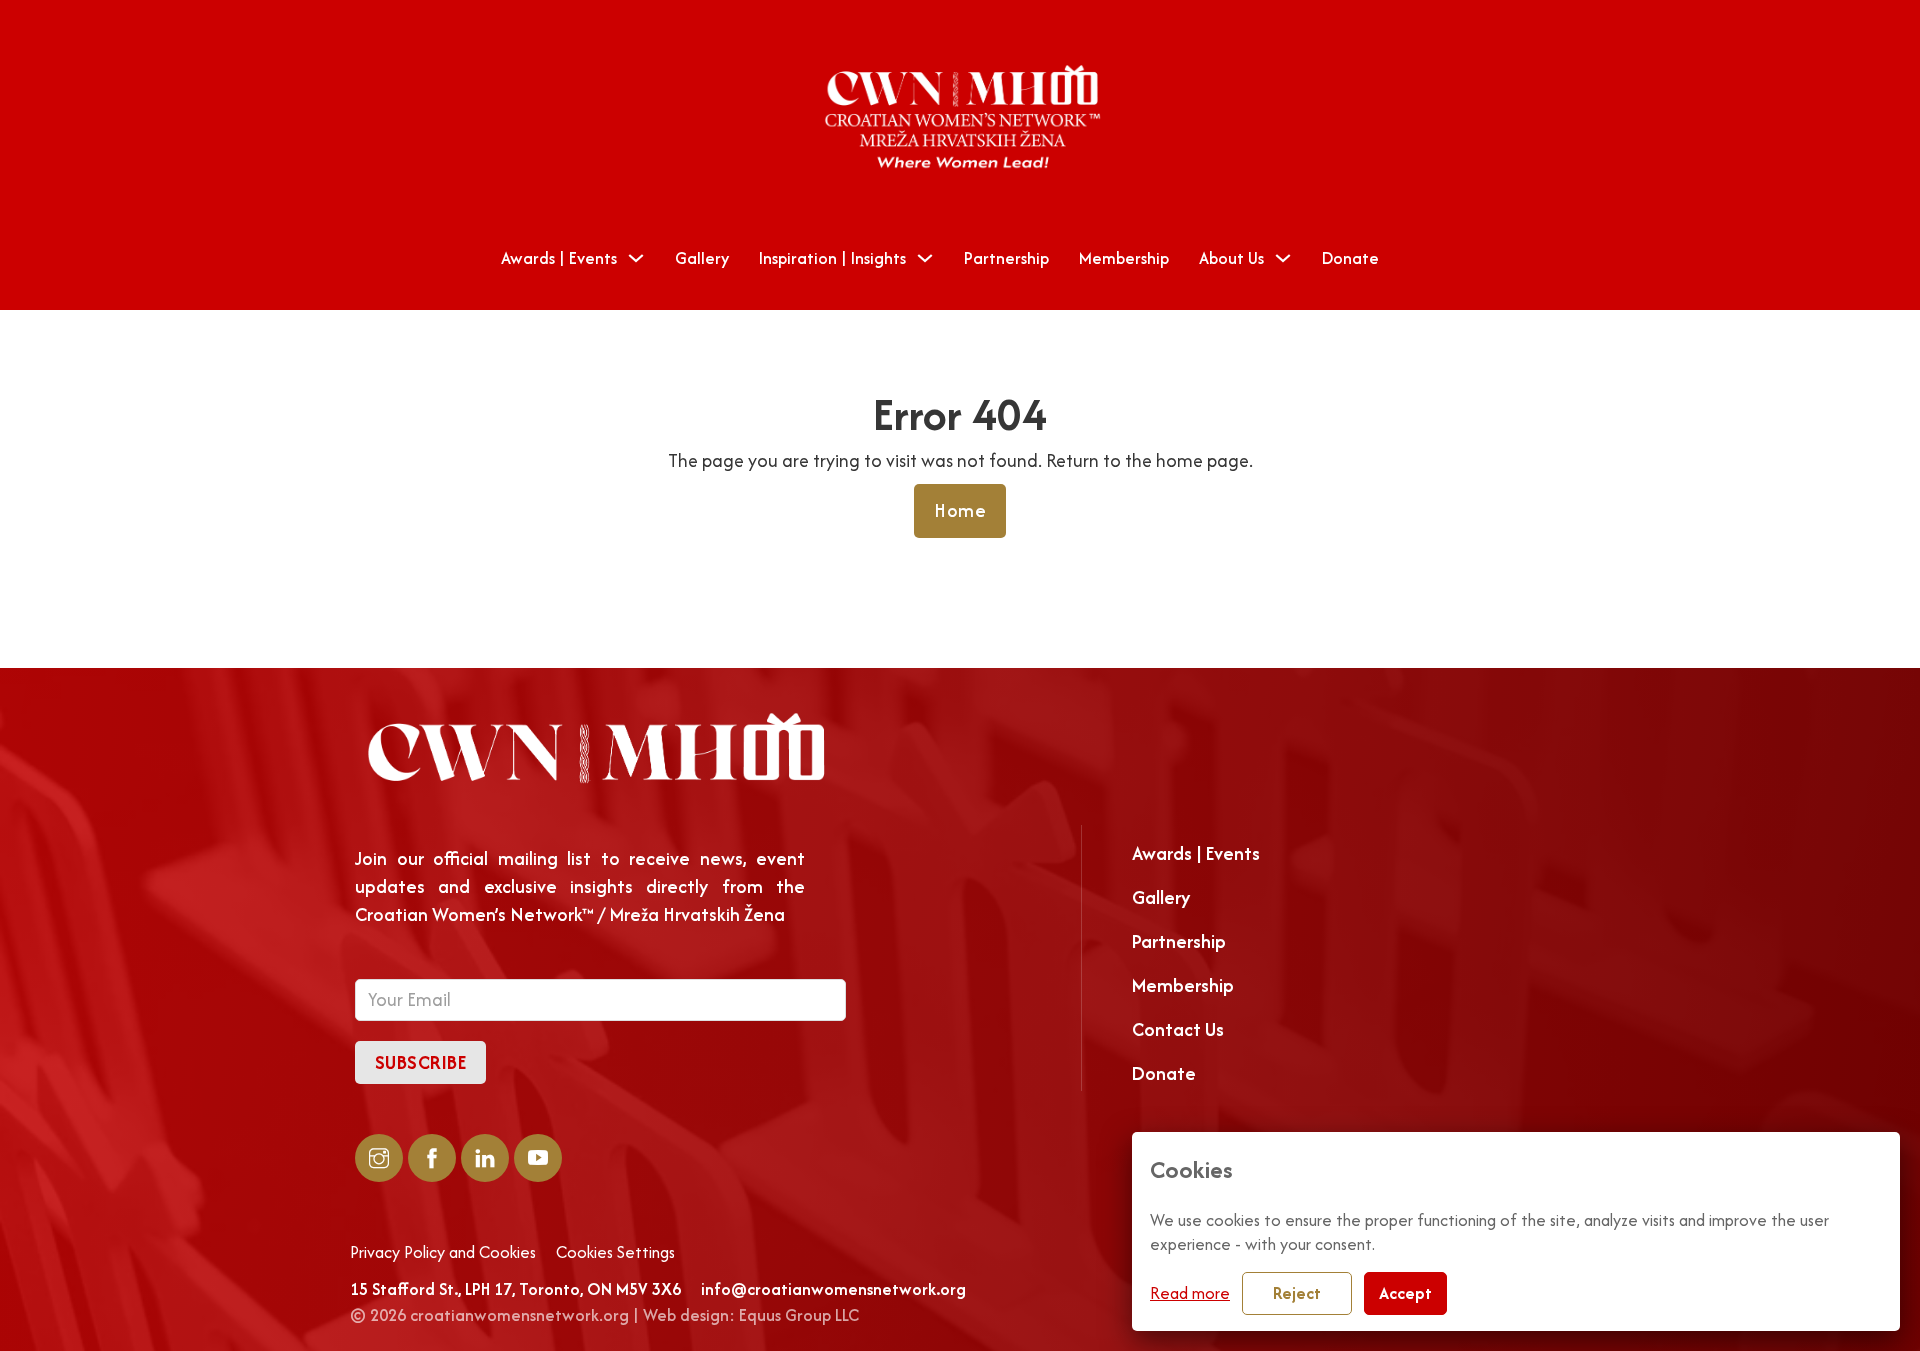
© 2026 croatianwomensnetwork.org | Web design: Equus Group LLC (604, 1315)
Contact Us (1178, 1029)
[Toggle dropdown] (636, 258)
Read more (1190, 1293)
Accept (1405, 1293)
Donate (1350, 258)
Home (960, 510)
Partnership (1006, 258)
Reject (1297, 1293)
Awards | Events (559, 258)
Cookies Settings (615, 1253)
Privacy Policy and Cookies (443, 1253)
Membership (1124, 258)
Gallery (702, 258)
